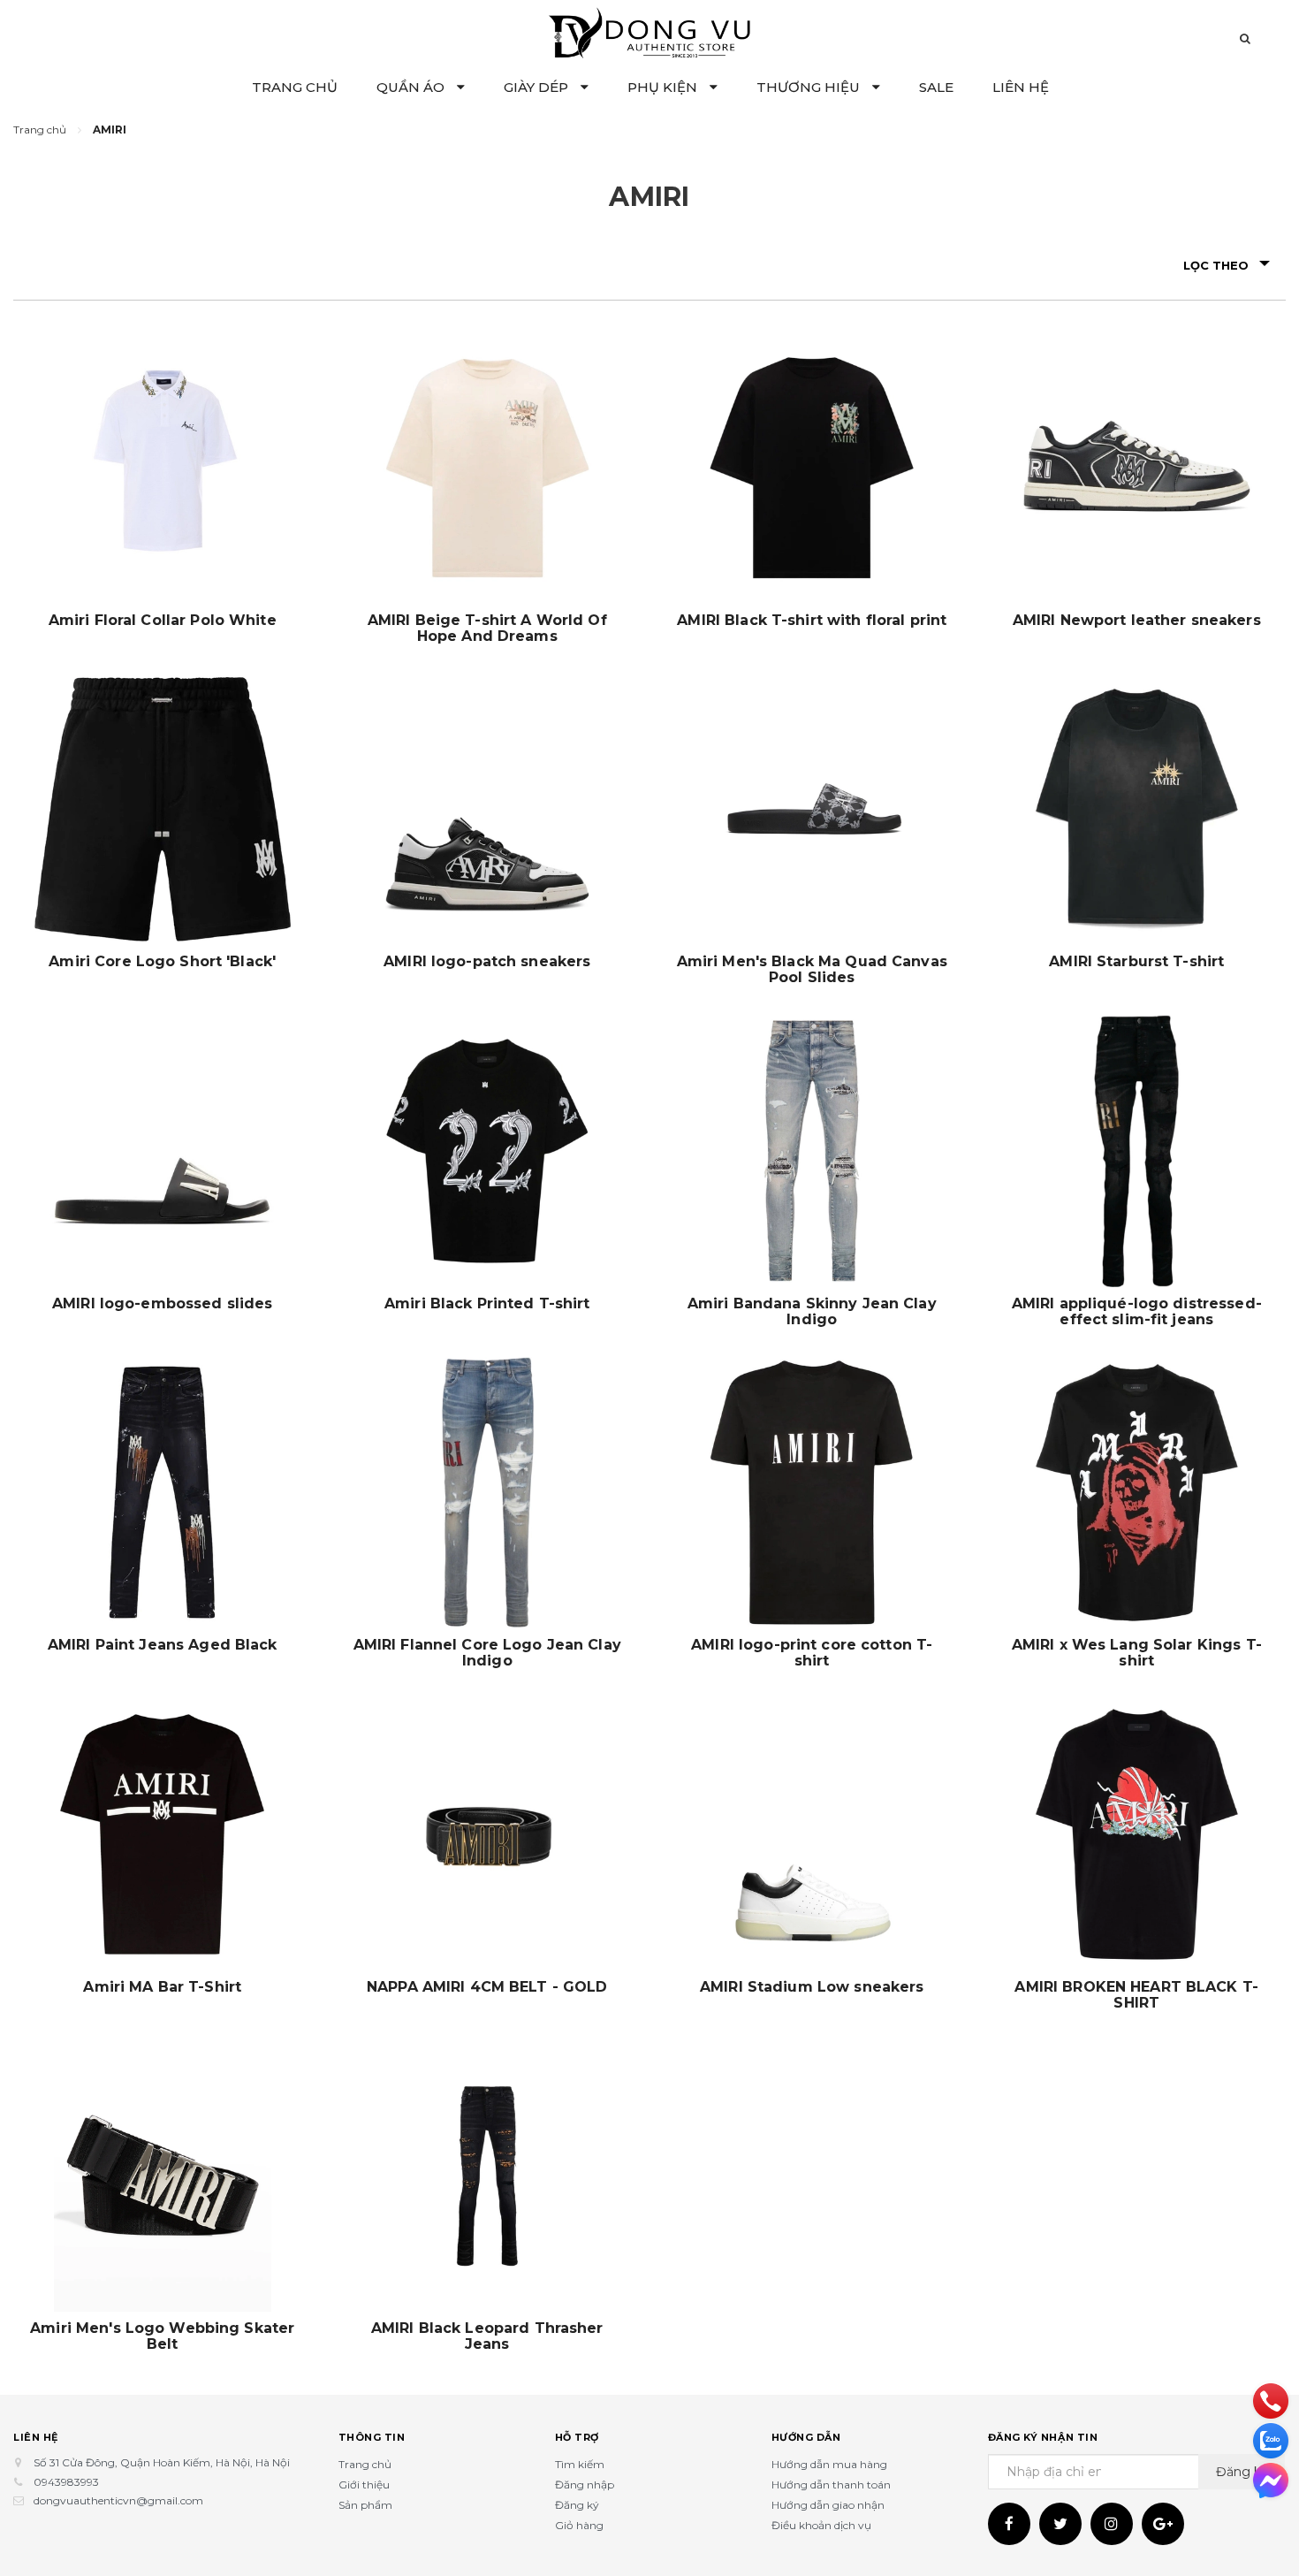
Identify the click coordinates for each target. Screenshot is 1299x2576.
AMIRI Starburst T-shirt (1136, 962)
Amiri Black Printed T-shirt (487, 1304)
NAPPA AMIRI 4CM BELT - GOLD (487, 1987)
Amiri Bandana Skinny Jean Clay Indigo (812, 1312)
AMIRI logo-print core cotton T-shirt (812, 1653)
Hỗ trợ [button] (577, 2437)
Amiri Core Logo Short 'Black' (162, 962)
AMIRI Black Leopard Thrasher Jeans (487, 2336)
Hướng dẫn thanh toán (831, 2485)
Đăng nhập (585, 2485)
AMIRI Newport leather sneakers (1137, 621)
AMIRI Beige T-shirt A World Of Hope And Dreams (487, 629)
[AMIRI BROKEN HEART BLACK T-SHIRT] (1137, 1834)
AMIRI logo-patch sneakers (487, 962)
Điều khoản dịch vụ (821, 2525)
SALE (936, 87)
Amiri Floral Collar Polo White (163, 621)
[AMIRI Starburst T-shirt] (1137, 810)
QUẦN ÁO (412, 87)
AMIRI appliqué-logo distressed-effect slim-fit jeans (1137, 1312)
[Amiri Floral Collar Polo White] (163, 468)
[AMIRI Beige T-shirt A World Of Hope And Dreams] (488, 468)
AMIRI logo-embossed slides (162, 1304)
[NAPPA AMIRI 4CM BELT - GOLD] (488, 1834)
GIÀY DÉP (538, 87)
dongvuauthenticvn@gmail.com (118, 2500)
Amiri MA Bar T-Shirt (162, 1987)
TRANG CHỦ (295, 87)
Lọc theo (1216, 265)
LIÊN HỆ (1021, 87)
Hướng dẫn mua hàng (829, 2464)
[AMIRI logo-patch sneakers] (488, 810)
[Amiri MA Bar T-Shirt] (163, 1834)
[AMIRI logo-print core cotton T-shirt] (812, 1493)
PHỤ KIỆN (664, 87)
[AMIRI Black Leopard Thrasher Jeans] (488, 2176)
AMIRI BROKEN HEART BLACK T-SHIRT (1136, 1995)
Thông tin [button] (372, 2437)
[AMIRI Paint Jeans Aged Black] (163, 1493)
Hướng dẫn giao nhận (828, 2505)
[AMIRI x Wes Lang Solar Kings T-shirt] (1137, 1493)
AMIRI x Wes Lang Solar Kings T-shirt (1137, 1653)
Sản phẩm (365, 2505)
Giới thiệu (364, 2485)
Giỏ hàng (579, 2525)
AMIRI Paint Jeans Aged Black (163, 1645)
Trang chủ (365, 2464)
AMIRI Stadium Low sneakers (812, 1987)
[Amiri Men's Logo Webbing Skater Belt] (163, 2176)
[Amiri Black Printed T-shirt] (488, 1151)
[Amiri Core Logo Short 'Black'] (163, 810)
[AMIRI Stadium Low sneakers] (812, 1834)
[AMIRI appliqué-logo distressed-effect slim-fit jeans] (1137, 1151)
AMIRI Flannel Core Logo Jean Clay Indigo (487, 1653)
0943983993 (66, 2482)
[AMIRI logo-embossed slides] (163, 1151)
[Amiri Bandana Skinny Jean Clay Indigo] (812, 1151)
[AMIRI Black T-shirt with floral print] (812, 468)
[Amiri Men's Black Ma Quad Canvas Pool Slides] (812, 810)
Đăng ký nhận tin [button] (1043, 2437)
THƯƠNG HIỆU (810, 87)
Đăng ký (577, 2505)
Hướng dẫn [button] (806, 2437)
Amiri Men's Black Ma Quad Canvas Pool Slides (812, 970)
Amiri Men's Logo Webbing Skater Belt (162, 2336)
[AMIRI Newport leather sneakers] (1137, 468)
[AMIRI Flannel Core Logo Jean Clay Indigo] (488, 1493)
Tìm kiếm (580, 2464)
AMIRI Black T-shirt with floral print (812, 621)
